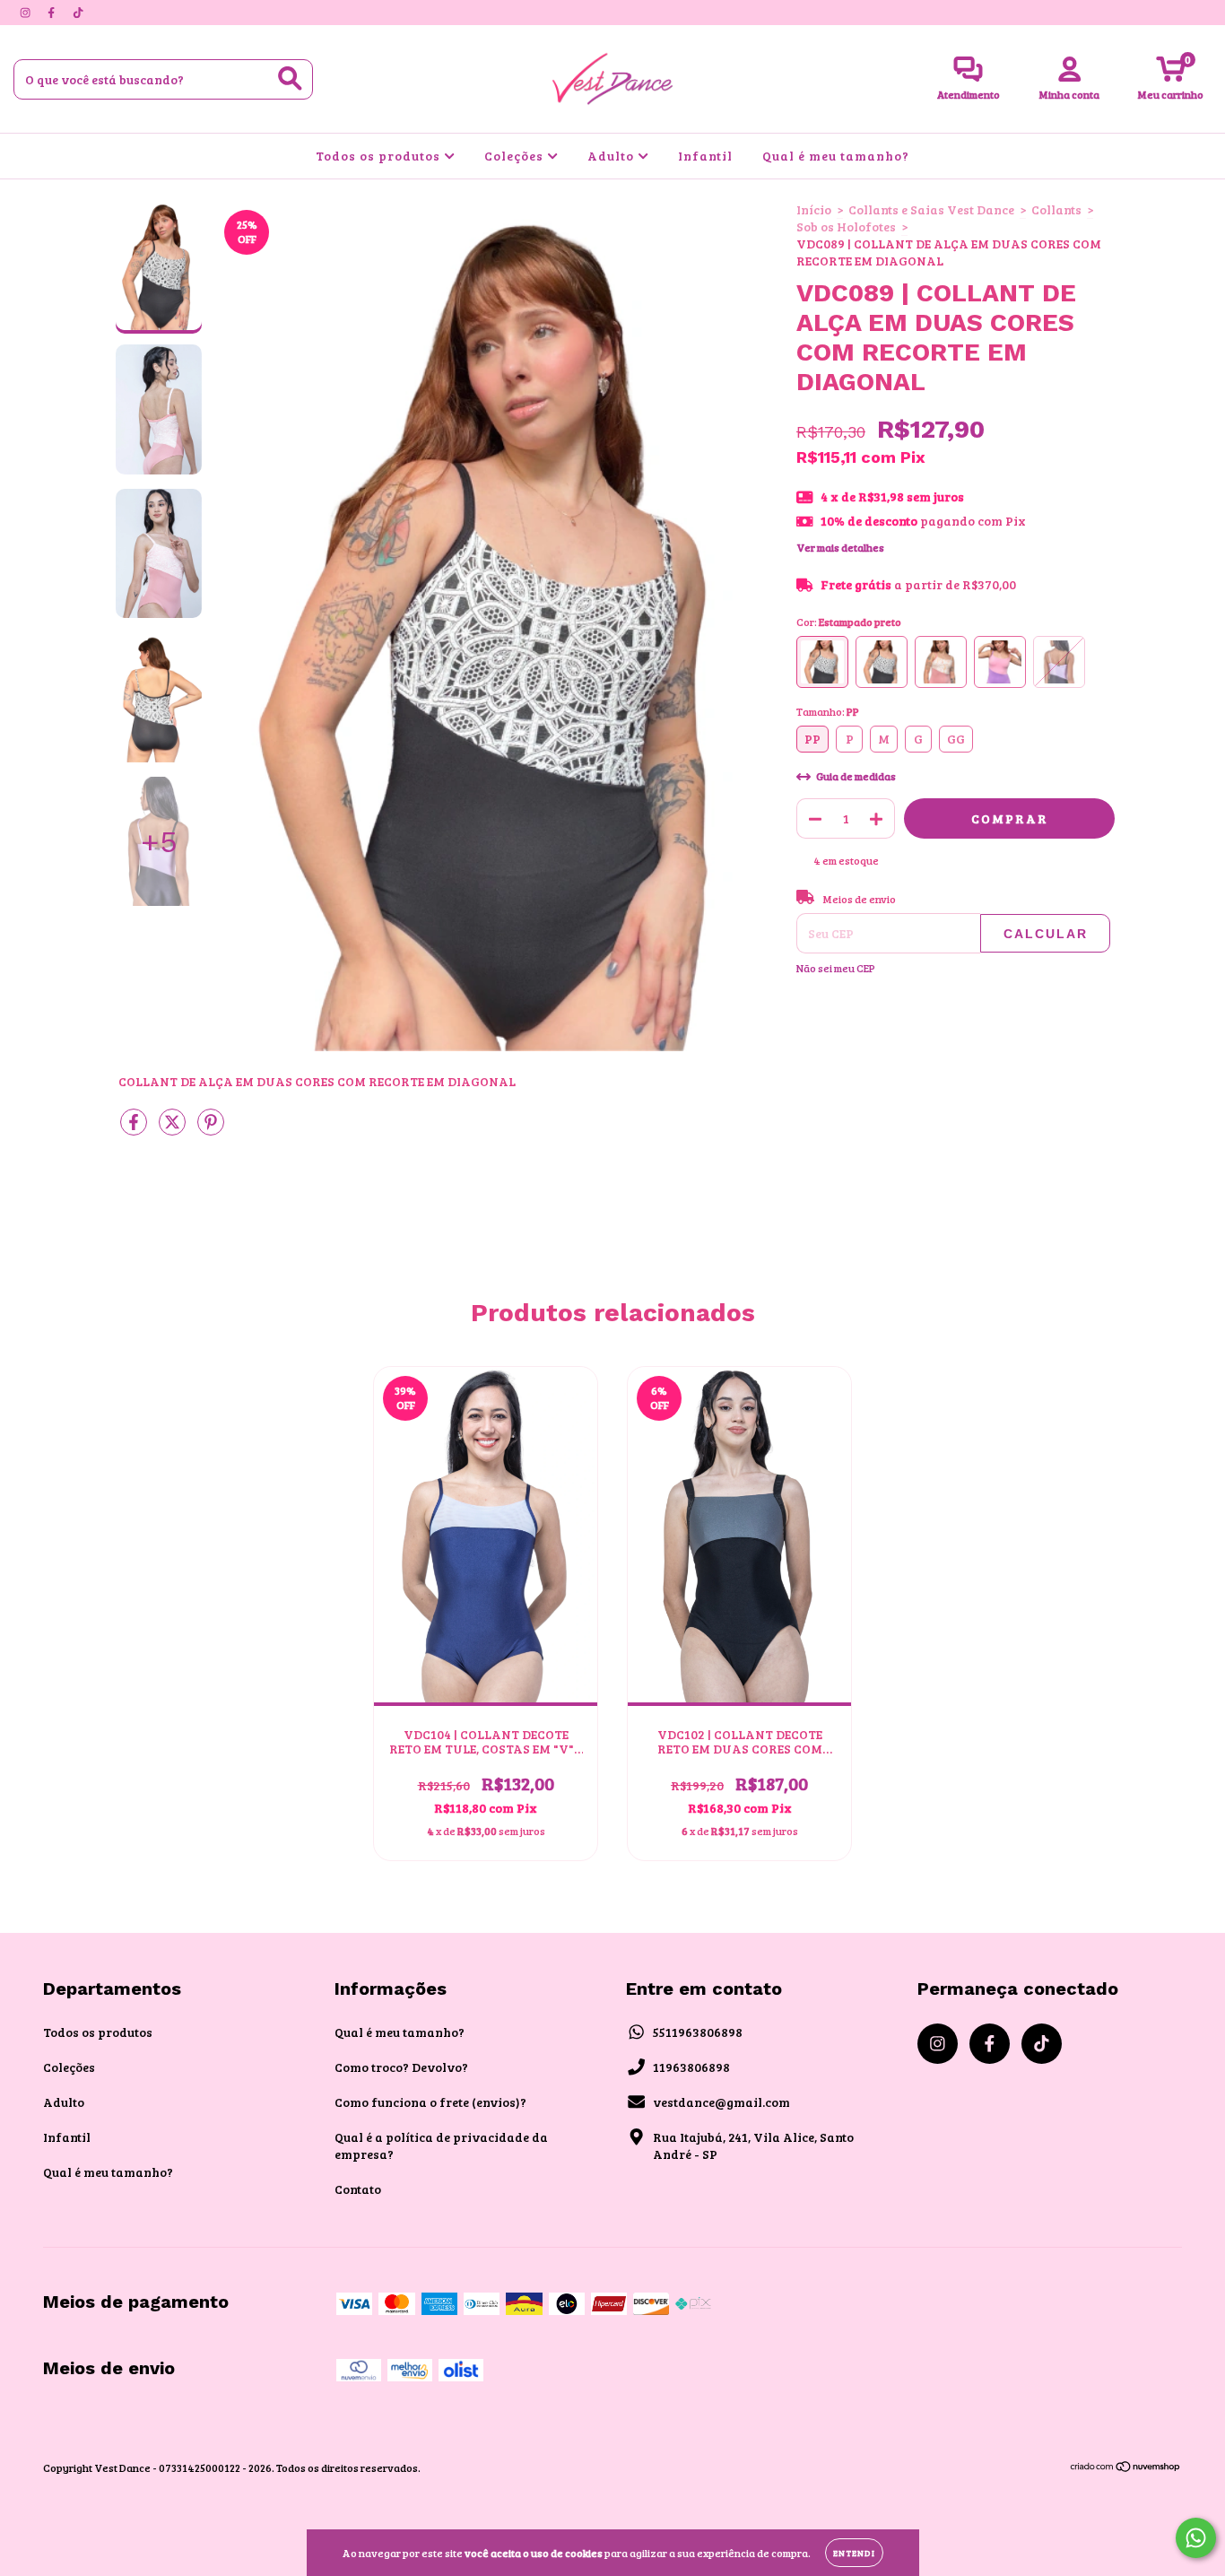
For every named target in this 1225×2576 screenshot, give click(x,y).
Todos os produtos (380, 156)
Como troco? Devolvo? (401, 2067)
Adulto (612, 156)
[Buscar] (290, 78)
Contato (358, 2189)
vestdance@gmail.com (721, 2102)
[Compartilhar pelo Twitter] (174, 1129)
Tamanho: (828, 711)
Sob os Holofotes (846, 226)
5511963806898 (698, 2032)
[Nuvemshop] (1126, 2468)
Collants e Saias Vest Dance (931, 209)
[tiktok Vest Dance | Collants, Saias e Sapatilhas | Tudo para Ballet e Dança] (78, 12)
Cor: (849, 622)
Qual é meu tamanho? (836, 156)
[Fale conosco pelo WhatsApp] (1196, 2538)
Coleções (516, 156)
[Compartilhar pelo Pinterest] (211, 1129)
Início (814, 209)
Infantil (705, 156)
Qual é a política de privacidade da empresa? (441, 2145)
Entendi (854, 2553)
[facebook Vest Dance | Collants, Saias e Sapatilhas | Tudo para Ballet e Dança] (52, 12)
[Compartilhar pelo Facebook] (135, 1129)
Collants (1056, 209)
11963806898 (691, 2067)
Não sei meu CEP (836, 968)
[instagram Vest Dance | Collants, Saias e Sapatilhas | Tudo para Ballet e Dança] (26, 12)
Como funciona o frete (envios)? (430, 2102)
